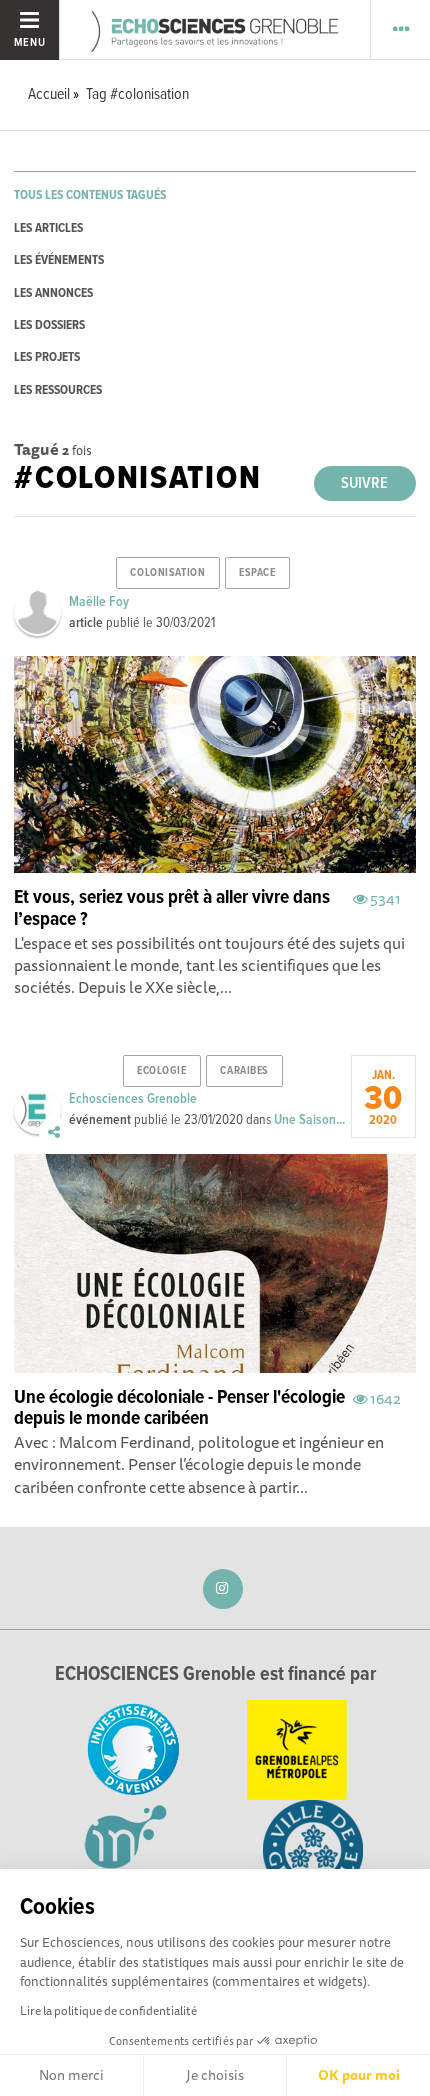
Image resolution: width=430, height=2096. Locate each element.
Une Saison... (309, 1120)
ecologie (161, 1071)
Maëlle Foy (99, 602)
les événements (59, 260)
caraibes (244, 1071)
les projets (47, 357)
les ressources (58, 390)
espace (257, 573)
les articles (48, 228)
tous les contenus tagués (90, 195)
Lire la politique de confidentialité (108, 2010)
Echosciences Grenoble (133, 1099)
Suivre (364, 483)
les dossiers (49, 325)
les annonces (53, 293)
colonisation (167, 573)
